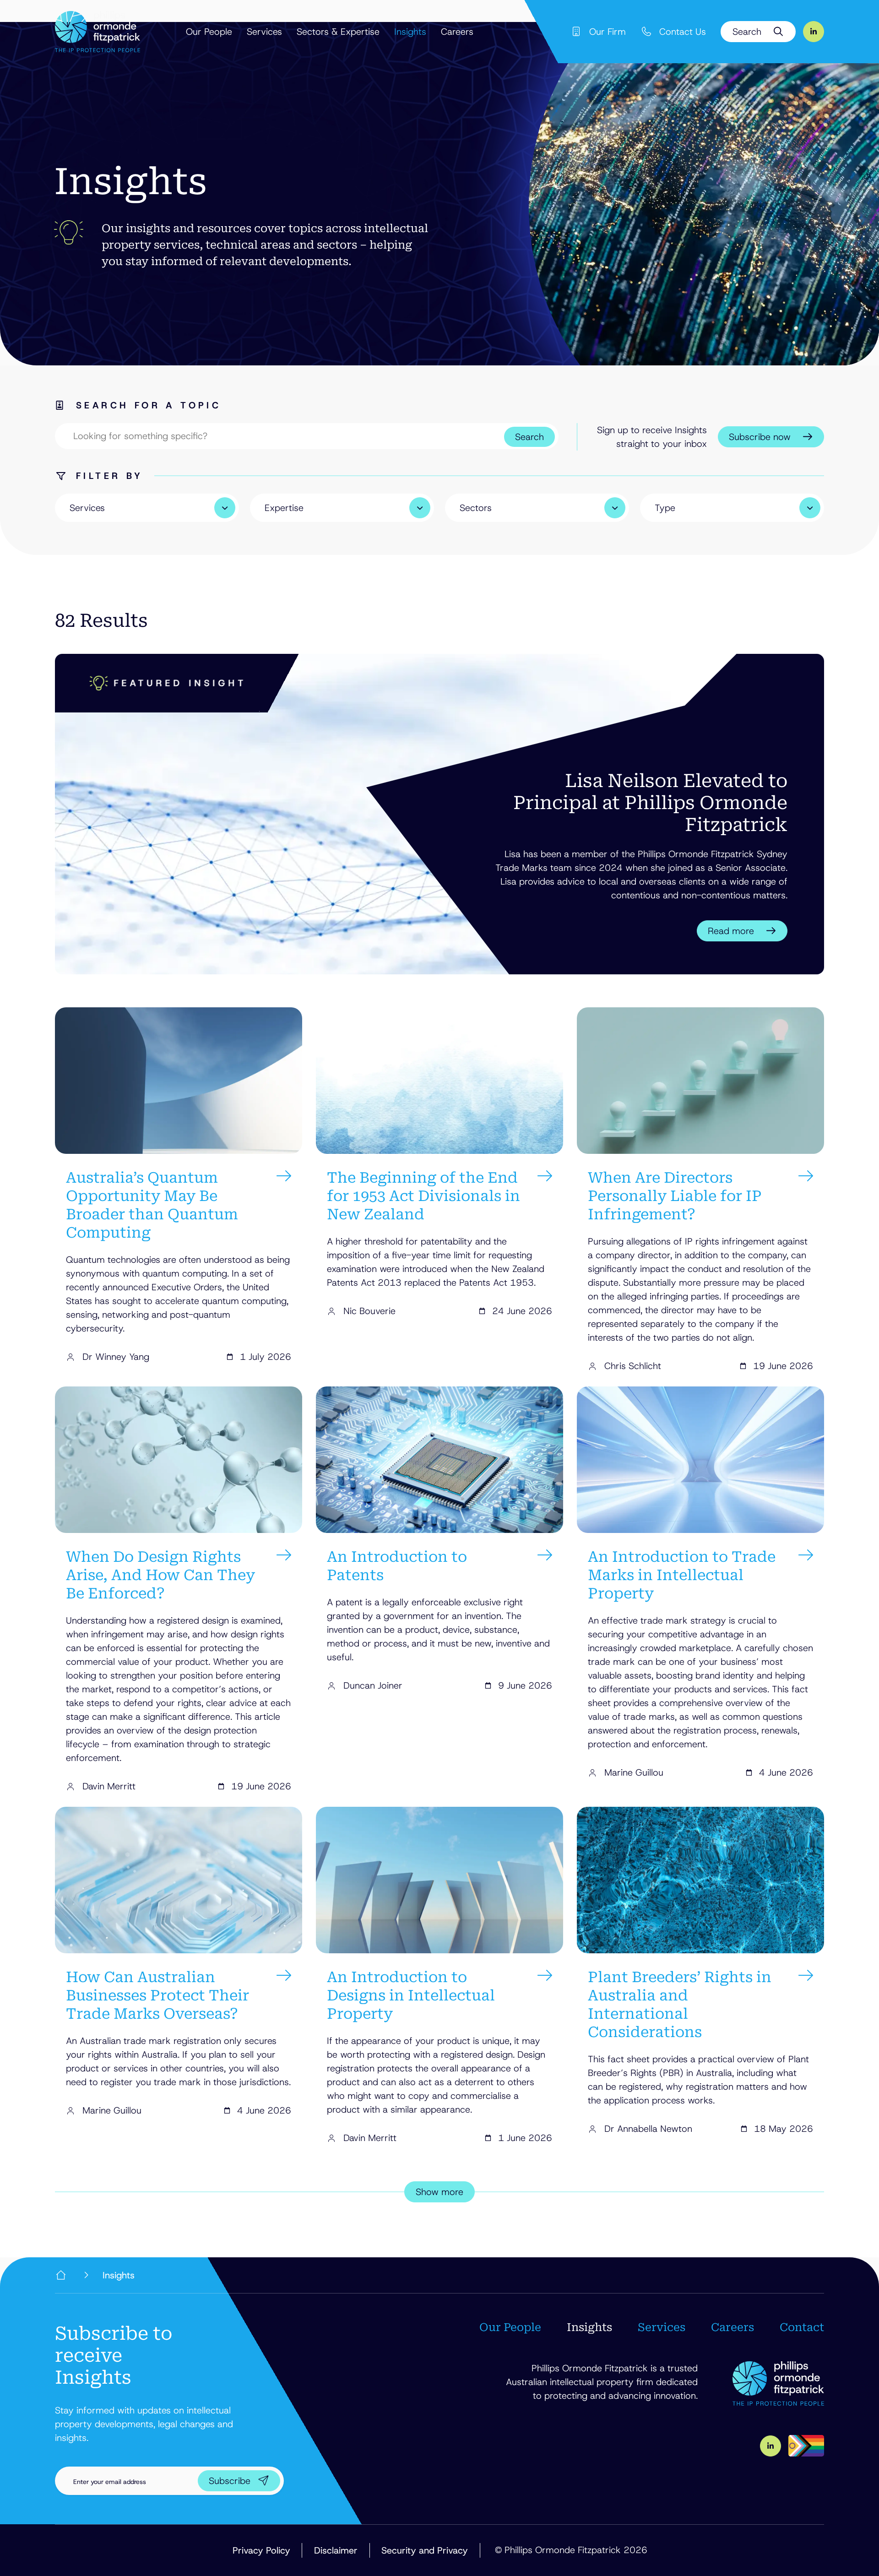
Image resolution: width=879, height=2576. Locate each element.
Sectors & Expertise (338, 32)
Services (264, 32)
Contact (802, 2327)
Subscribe (230, 2481)
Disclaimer (336, 2550)
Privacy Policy (261, 2550)
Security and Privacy (425, 2550)
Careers (457, 32)
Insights (410, 32)
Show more (439, 2192)
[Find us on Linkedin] (814, 32)
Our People (209, 32)
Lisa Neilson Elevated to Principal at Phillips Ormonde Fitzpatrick (650, 803)
